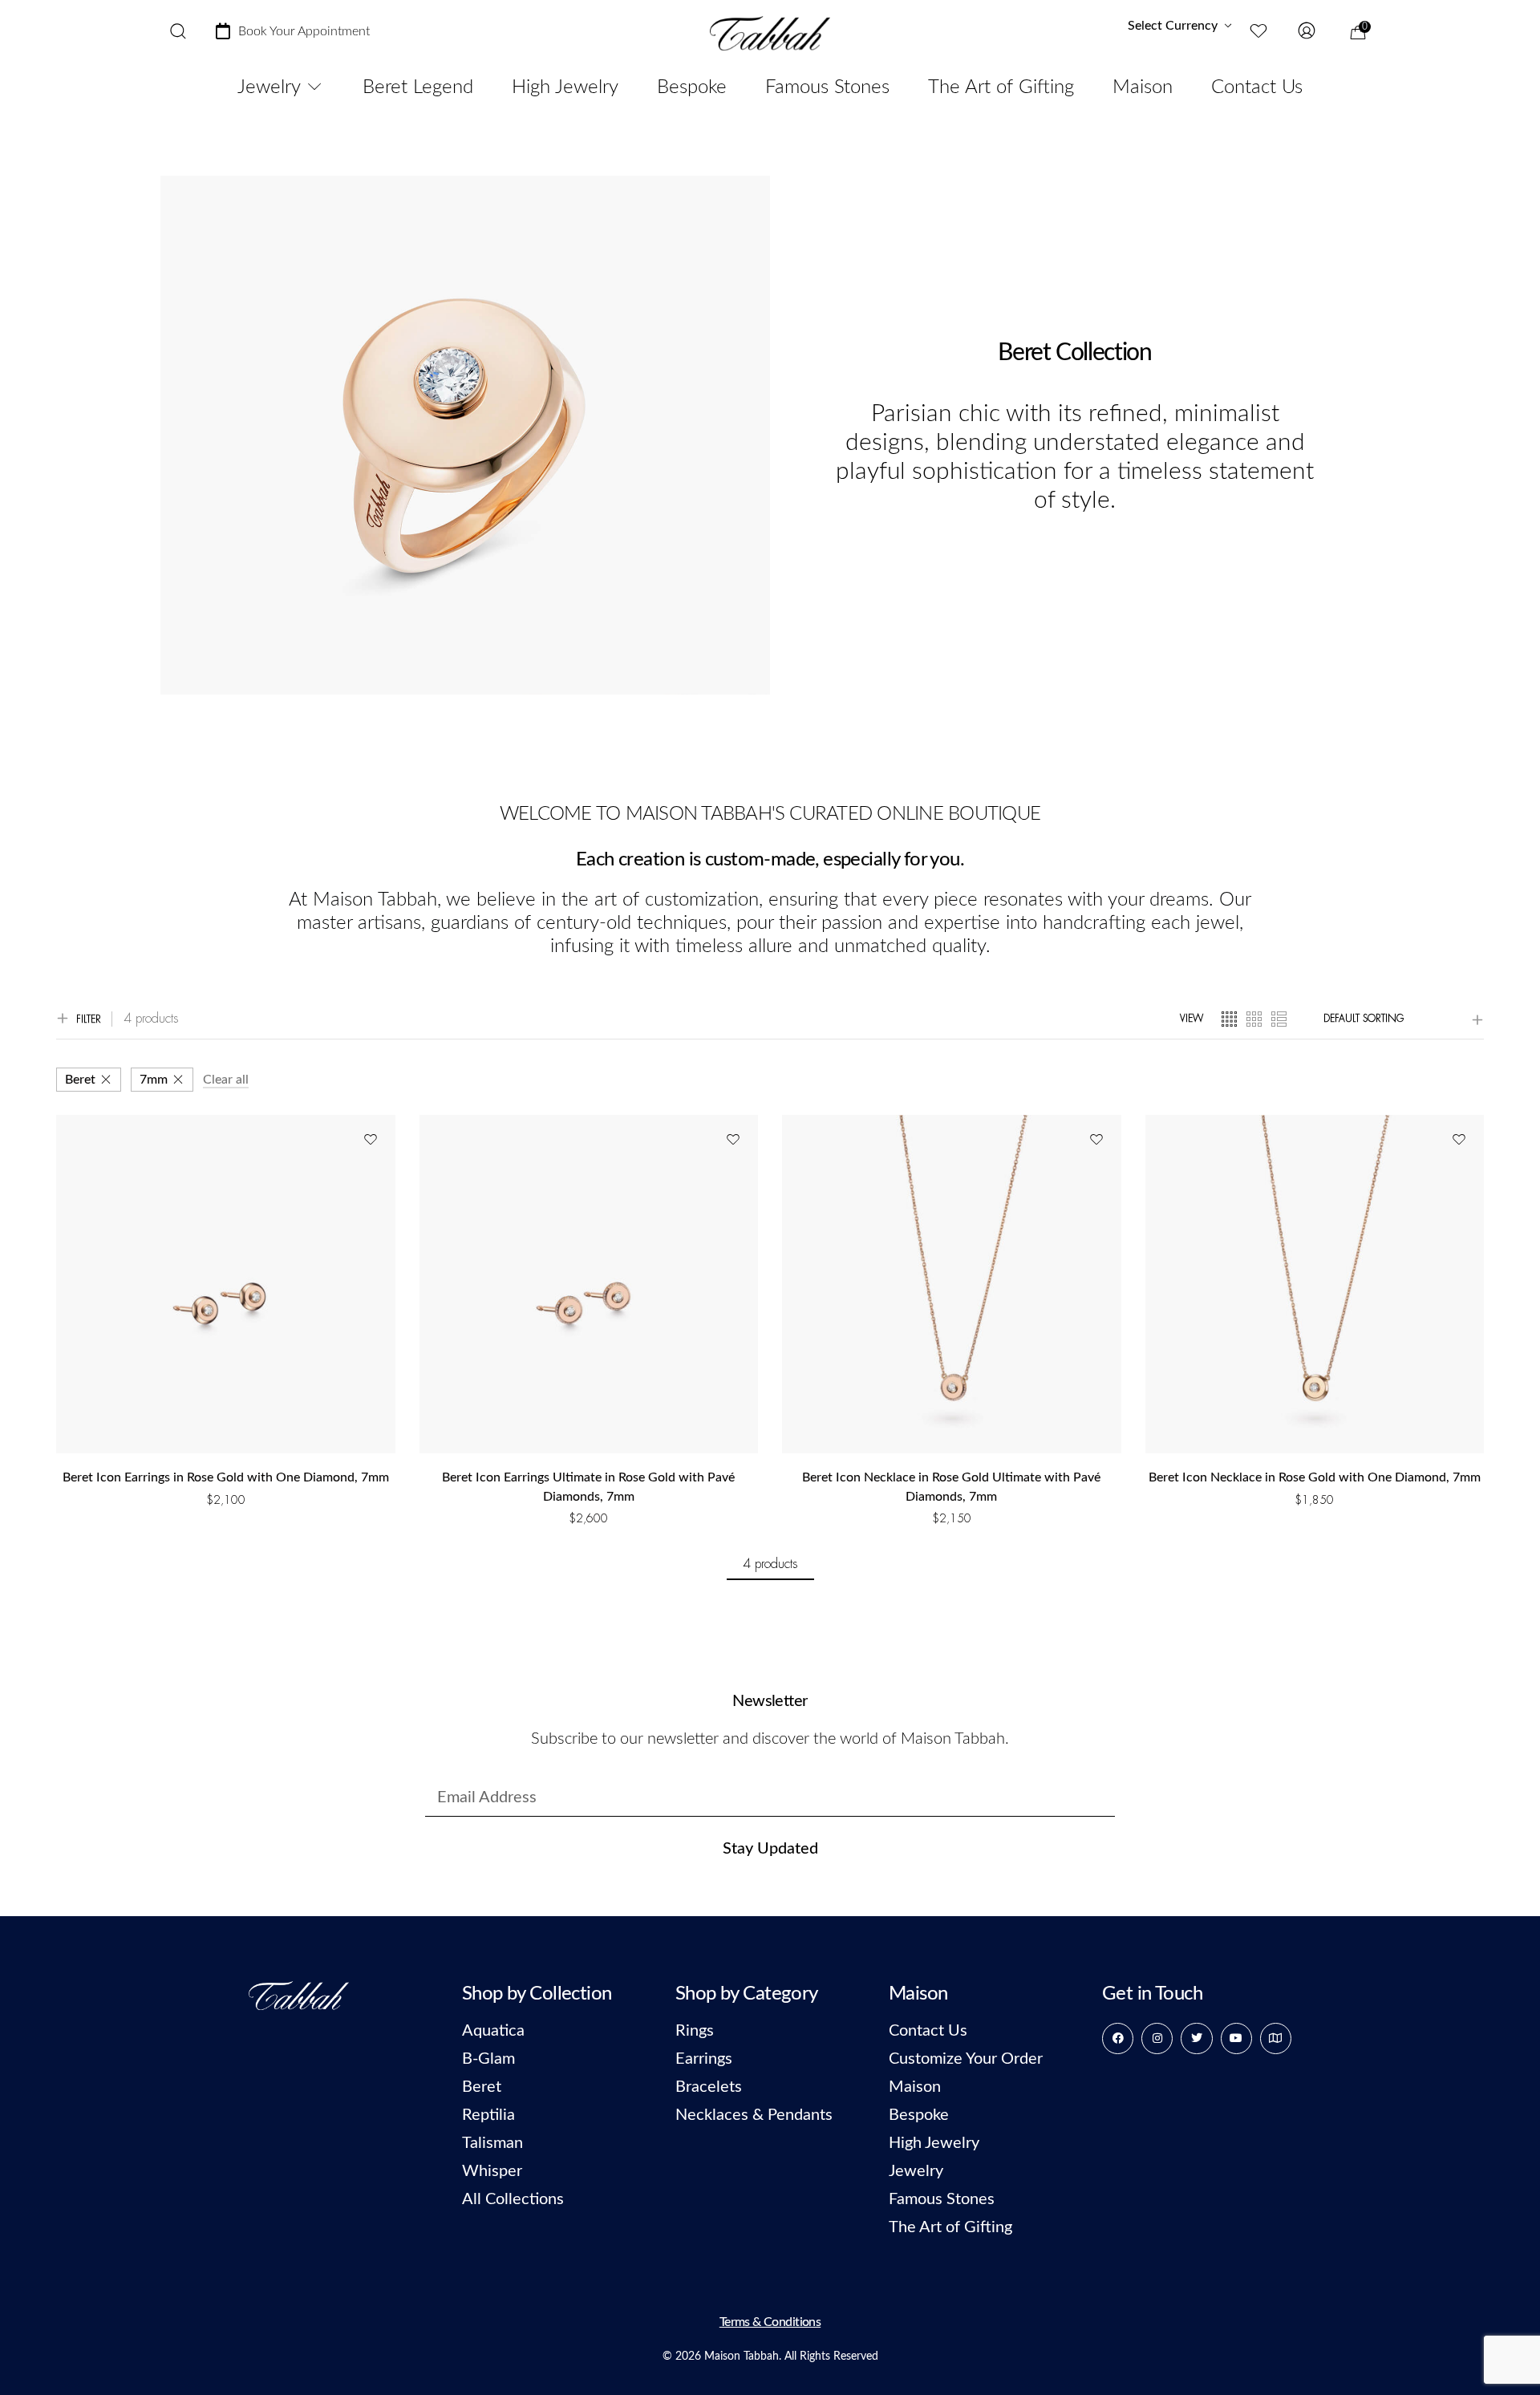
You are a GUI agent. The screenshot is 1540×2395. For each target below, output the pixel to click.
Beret (80, 1080)
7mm (154, 1080)
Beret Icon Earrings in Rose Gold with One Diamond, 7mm (226, 1477)
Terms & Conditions (770, 2322)
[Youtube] (1236, 2038)
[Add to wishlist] (370, 1140)
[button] (226, 1520)
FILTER (89, 1020)
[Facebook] (1118, 2038)
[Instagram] (1157, 2038)
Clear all (226, 1080)
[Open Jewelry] (314, 87)
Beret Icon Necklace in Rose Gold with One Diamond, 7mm (1315, 1477)
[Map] (1276, 2038)
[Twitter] (1196, 2038)
